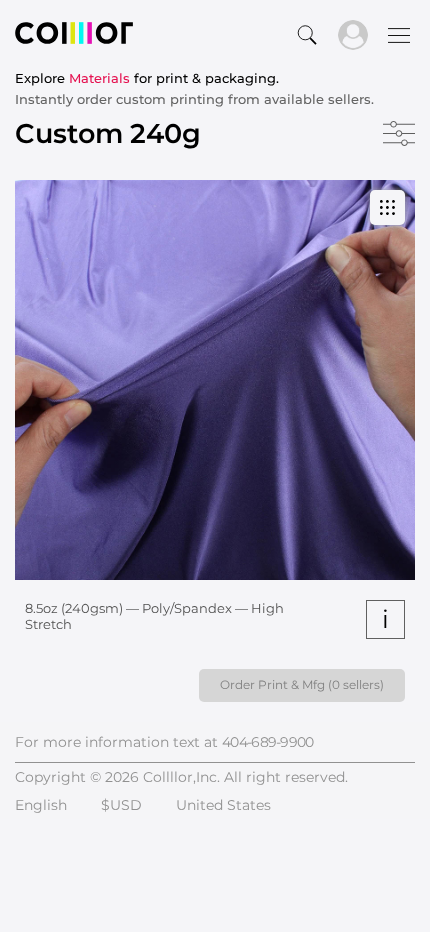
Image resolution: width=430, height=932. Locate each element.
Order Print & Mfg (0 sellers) (302, 684)
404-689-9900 (268, 742)
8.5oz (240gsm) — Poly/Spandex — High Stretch (154, 616)
